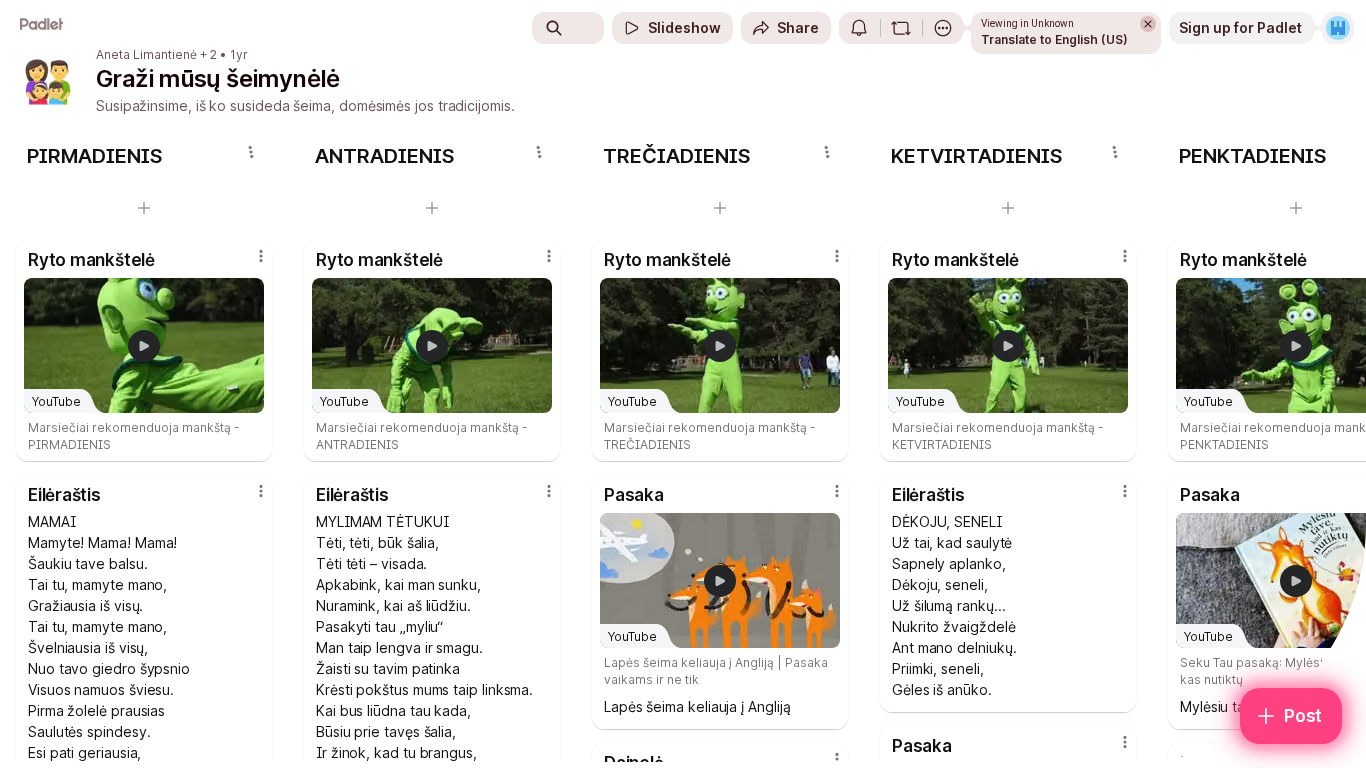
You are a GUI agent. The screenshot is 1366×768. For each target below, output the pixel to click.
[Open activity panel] (859, 28)
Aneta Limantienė (146, 55)
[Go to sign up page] (1338, 28)
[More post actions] (261, 256)
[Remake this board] (901, 28)
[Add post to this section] (144, 208)
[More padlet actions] (943, 28)
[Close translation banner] (1148, 24)
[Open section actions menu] (251, 152)
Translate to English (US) (1054, 39)
